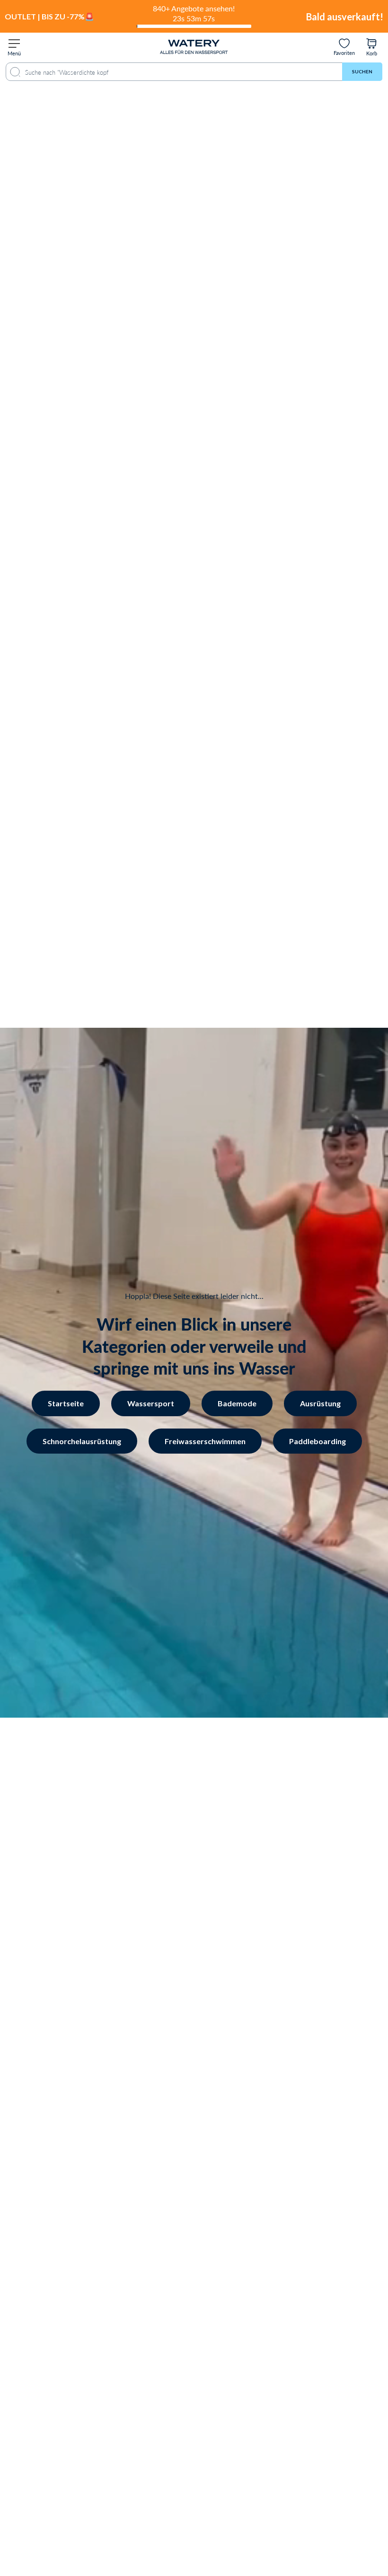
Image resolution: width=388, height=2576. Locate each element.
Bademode (237, 1403)
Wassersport (89, 1301)
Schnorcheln (89, 1347)
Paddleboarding (317, 1441)
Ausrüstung (320, 1403)
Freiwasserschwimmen (205, 1441)
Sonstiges (89, 1371)
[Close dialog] (160, 1150)
